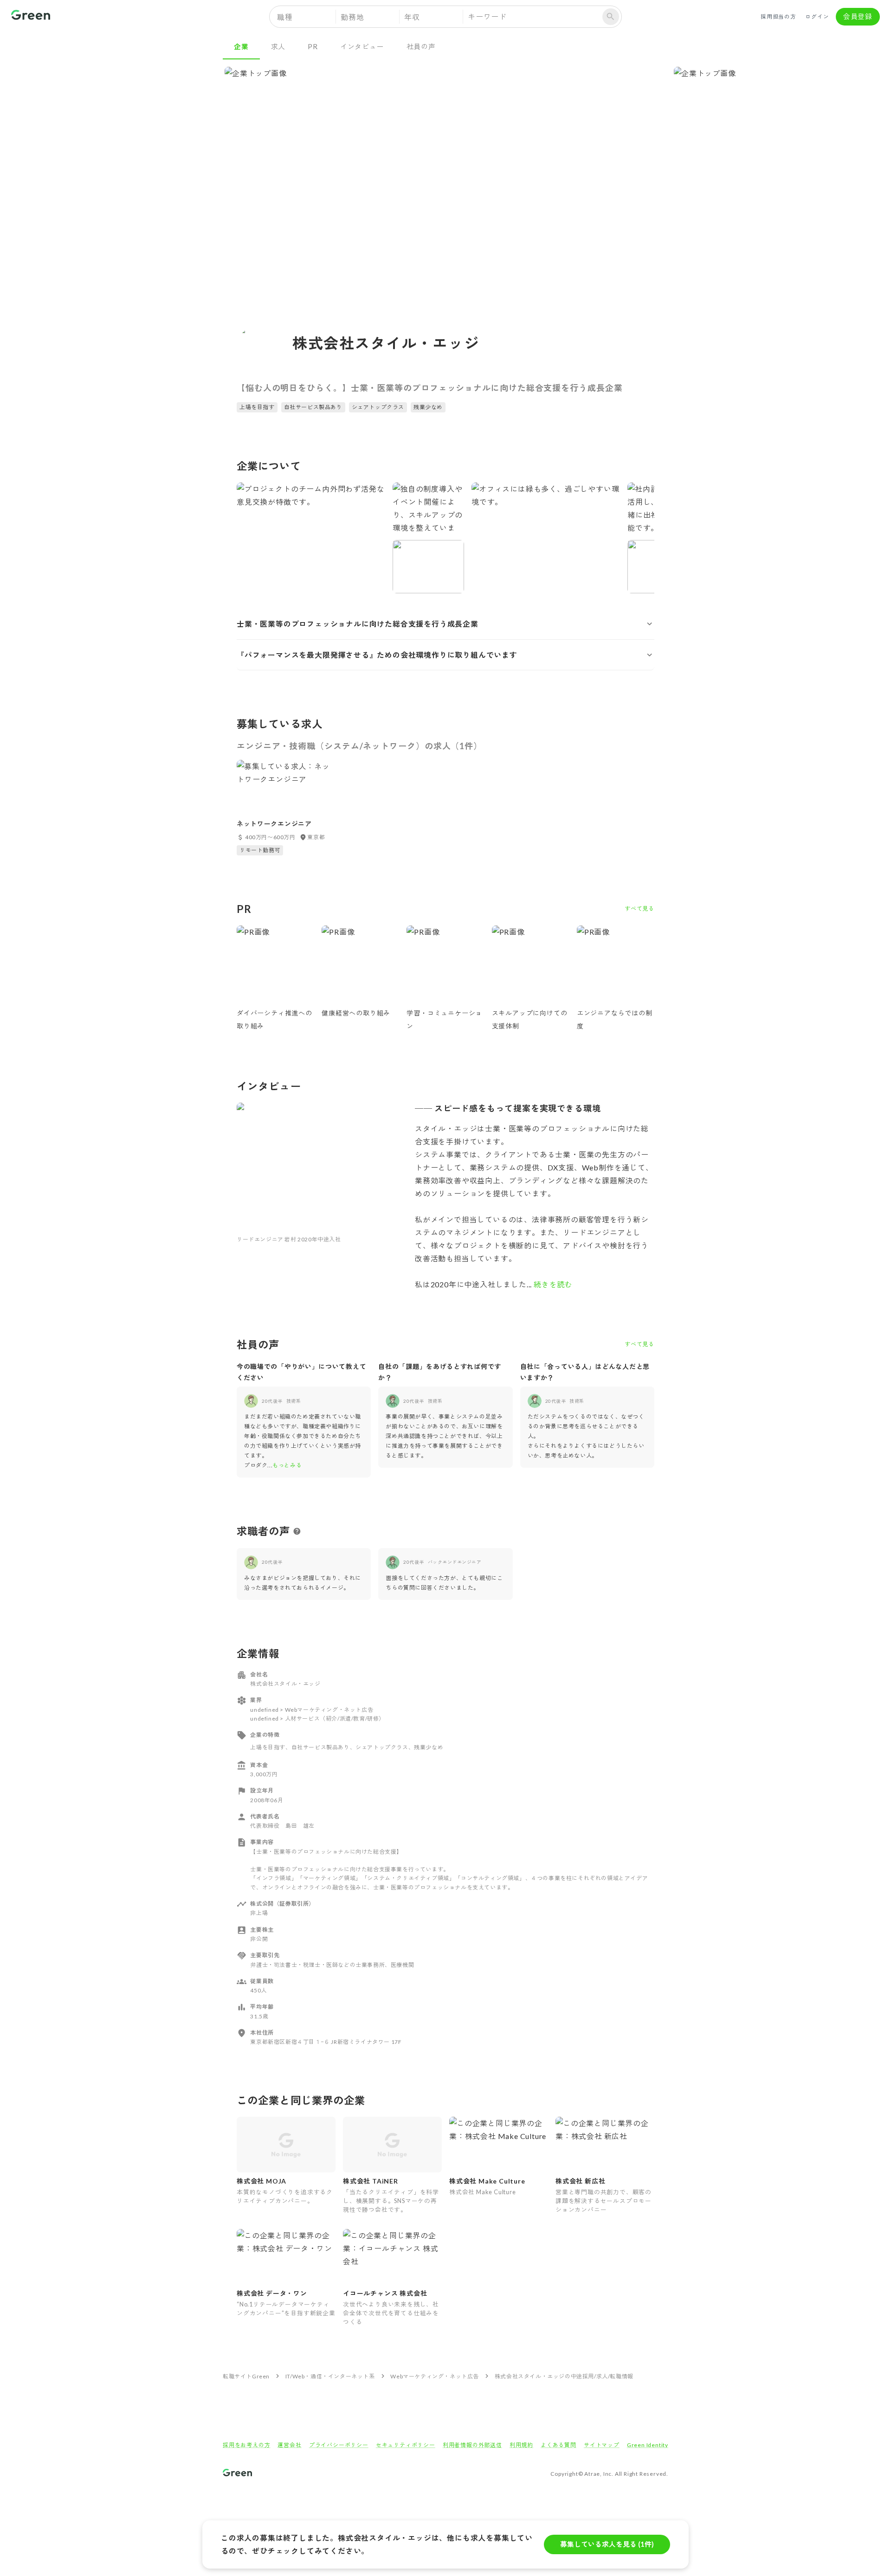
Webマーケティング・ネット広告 (435, 2376)
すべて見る (639, 909)
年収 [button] (412, 17)
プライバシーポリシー (339, 2445)
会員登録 (858, 16)
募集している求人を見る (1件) (607, 2544)
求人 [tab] (278, 46)
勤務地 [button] (352, 17)
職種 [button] (285, 17)
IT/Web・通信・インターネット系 (330, 2376)
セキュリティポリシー (406, 2445)
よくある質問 (558, 2445)
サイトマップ (602, 2445)
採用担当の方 (778, 16)
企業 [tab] (241, 46)
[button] (445, 624)
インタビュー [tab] (362, 46)
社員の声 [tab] (421, 46)
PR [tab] (313, 46)
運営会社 (289, 2445)
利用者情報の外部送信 (472, 2445)
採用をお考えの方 (246, 2445)
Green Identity (648, 2445)
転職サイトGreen (246, 2376)
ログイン (817, 16)
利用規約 (521, 2445)
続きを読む (552, 1284)
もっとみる (287, 1465)
